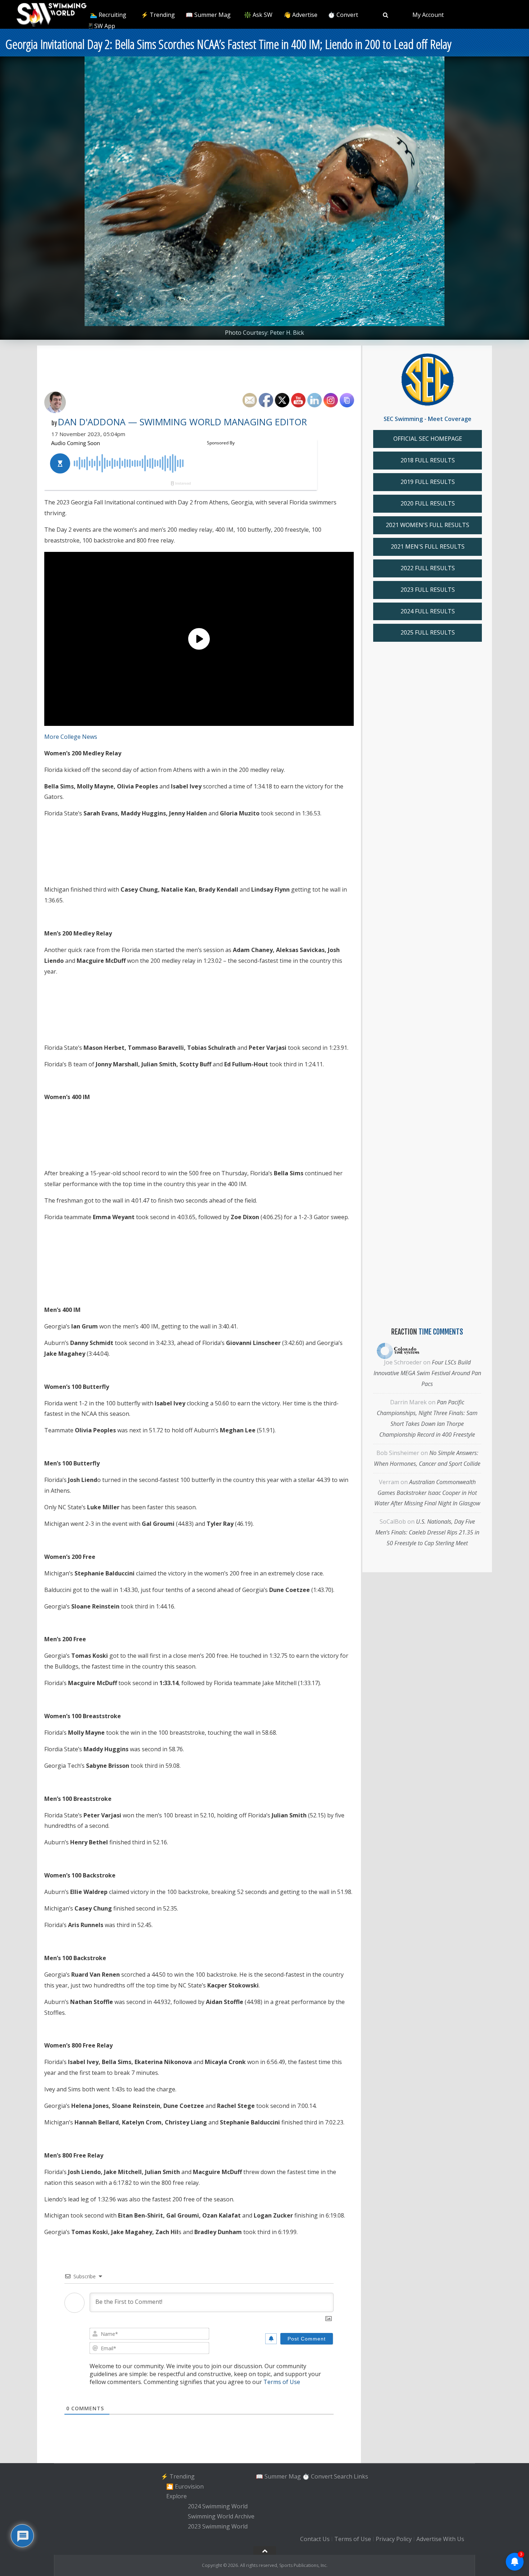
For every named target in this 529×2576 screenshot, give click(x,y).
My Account (428, 15)
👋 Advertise (300, 15)
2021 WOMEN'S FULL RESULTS (428, 525)
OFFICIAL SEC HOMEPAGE (428, 439)
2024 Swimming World (218, 2506)
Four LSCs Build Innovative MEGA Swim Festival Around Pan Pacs (427, 1373)
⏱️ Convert (343, 15)
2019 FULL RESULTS (428, 482)
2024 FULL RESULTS (428, 611)
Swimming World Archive (221, 2516)
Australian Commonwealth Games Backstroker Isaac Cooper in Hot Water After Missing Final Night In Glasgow (427, 1493)
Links (361, 2476)
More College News (71, 737)
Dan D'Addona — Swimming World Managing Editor (182, 422)
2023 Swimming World (218, 2526)
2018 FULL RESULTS (428, 460)
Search (343, 2476)
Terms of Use (282, 2382)
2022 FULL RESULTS (428, 568)
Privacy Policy (394, 2539)
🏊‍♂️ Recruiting (108, 15)
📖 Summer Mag (208, 15)
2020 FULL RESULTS (428, 503)
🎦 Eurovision (185, 2486)
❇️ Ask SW (258, 15)
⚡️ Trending (158, 15)
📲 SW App (100, 26)
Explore (177, 2497)
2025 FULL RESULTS (428, 632)
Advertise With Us (440, 2539)
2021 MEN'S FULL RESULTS (428, 546)
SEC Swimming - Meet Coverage (428, 419)
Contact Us (315, 2539)
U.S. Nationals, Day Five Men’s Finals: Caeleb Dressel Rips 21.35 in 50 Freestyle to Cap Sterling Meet (427, 1532)
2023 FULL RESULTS (428, 590)
